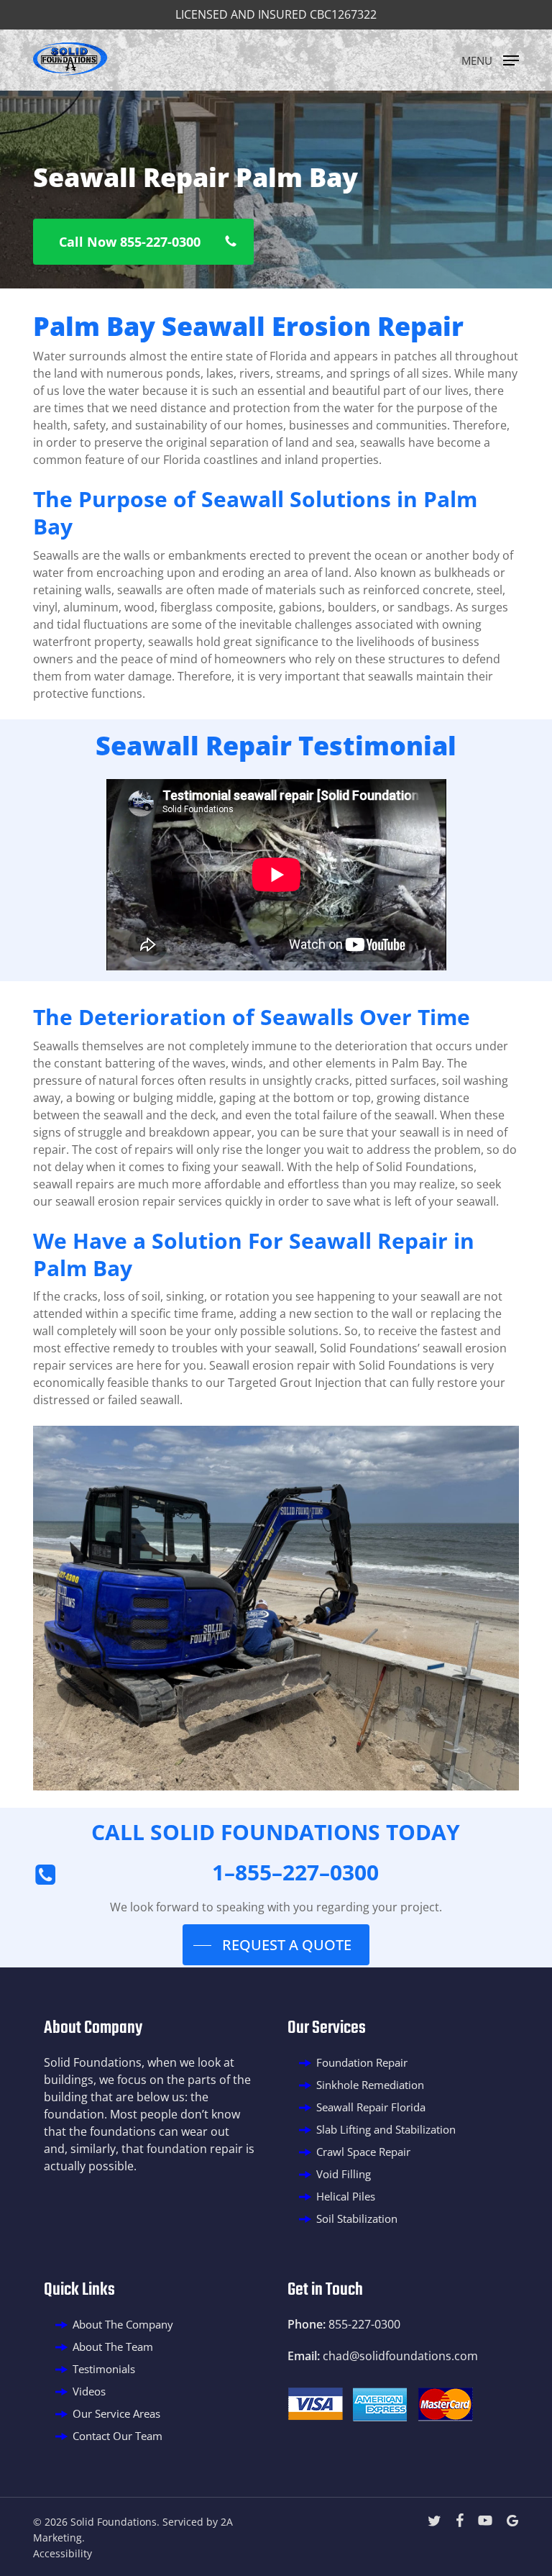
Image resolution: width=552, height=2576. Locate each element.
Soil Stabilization (357, 2218)
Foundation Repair (362, 2062)
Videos (89, 2391)
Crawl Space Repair (363, 2152)
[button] (490, 59)
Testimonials (104, 2369)
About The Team (113, 2347)
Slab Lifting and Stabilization (386, 2129)
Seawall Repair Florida (371, 2107)
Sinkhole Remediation (370, 2085)
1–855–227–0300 (295, 1872)
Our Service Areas (116, 2413)
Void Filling (344, 2174)
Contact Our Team (118, 2436)
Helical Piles (346, 2196)
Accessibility (63, 2553)
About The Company (123, 2324)
